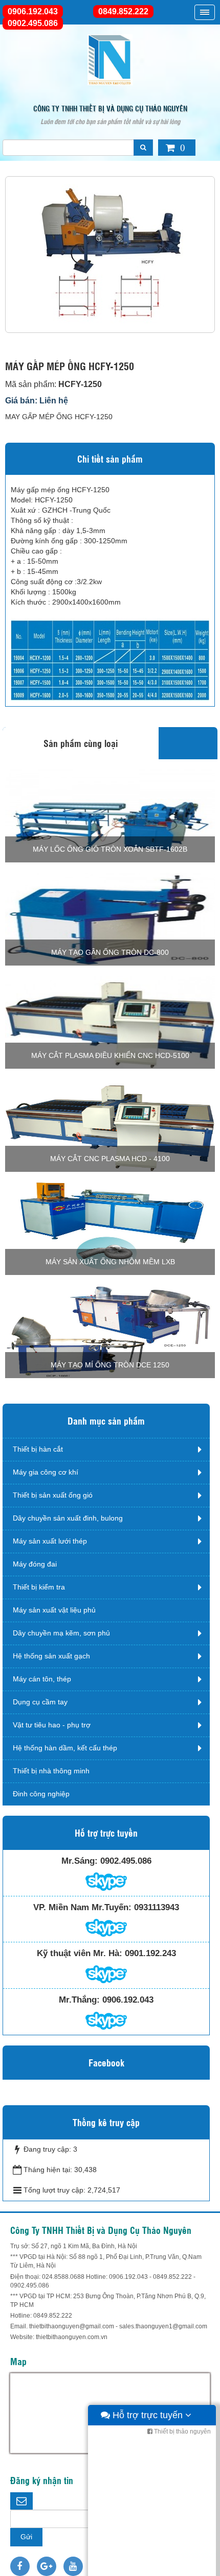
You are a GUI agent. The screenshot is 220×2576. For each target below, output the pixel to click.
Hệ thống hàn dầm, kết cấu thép (65, 1748)
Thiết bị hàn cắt (38, 1449)
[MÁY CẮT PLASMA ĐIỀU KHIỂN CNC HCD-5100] (110, 1022)
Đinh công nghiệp (41, 1794)
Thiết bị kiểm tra (39, 1587)
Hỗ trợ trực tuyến (148, 2415)
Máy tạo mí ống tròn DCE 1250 (110, 1365)
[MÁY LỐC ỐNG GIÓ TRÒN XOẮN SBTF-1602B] (110, 815)
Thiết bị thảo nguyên (182, 2431)
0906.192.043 (33, 11)
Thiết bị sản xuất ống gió (53, 1495)
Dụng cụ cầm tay (40, 1702)
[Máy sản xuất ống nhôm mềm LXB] (110, 1228)
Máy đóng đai (35, 1564)
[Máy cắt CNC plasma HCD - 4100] (110, 1125)
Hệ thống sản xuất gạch (51, 1656)
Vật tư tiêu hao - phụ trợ (52, 1725)
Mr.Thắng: (79, 2000)
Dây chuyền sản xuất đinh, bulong (68, 1518)
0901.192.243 (150, 1953)
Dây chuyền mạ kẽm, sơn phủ (61, 1633)
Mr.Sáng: (80, 1861)
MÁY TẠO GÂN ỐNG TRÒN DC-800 (110, 952)
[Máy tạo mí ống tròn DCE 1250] (110, 1331)
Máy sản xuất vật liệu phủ (54, 1610)
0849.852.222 (123, 11)
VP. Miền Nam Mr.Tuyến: (82, 1907)
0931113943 (157, 1907)
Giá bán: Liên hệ (37, 401)
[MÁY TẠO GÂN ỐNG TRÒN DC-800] (110, 919)
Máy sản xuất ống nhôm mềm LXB (110, 1262)
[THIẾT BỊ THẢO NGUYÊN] (110, 59)
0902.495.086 (33, 23)
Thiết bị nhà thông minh (51, 1771)
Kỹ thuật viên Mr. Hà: (80, 1953)
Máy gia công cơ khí (46, 1472)
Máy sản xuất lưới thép (50, 1541)
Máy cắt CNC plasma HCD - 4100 (110, 1159)
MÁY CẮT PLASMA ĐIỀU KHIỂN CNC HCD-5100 (110, 1055)
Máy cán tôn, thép (42, 1679)
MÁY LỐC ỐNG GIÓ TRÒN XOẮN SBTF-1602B (110, 849)
